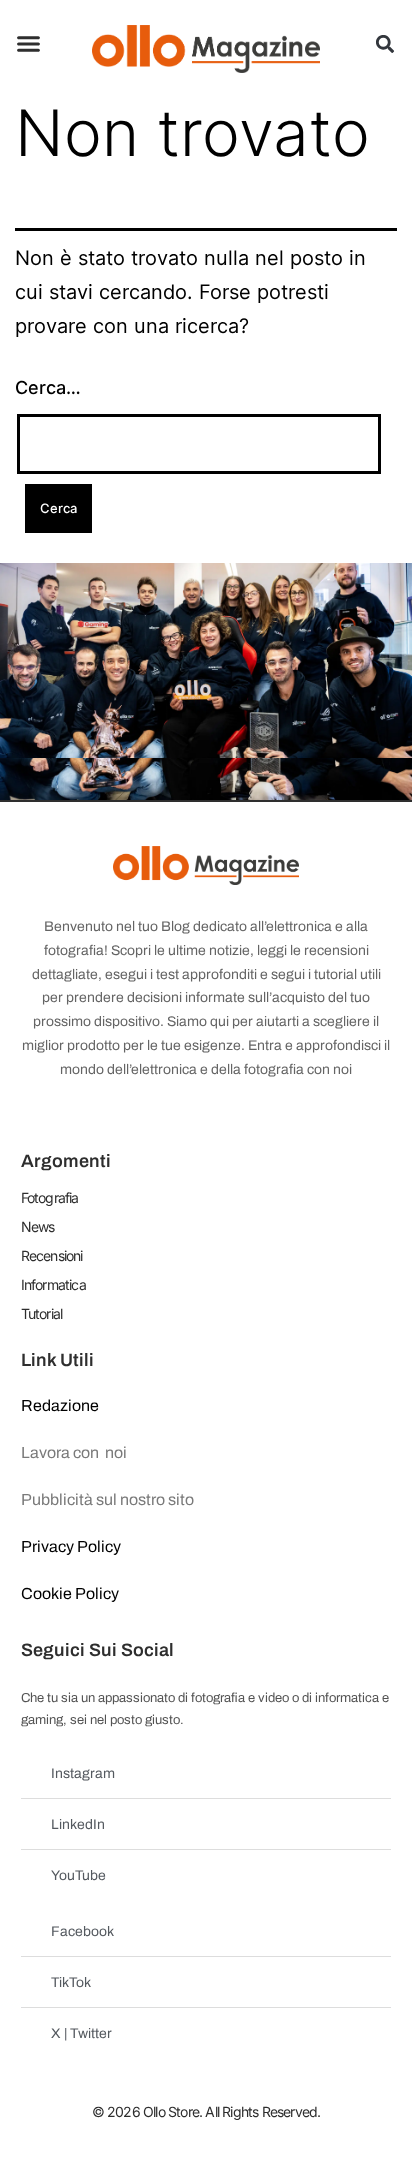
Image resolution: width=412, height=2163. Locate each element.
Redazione (60, 1405)
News (38, 1226)
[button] (29, 44)
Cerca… (48, 387)
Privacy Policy (71, 1546)
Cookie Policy (70, 1593)
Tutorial (42, 1313)
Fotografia (50, 1197)
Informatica (53, 1284)
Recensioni (52, 1255)
